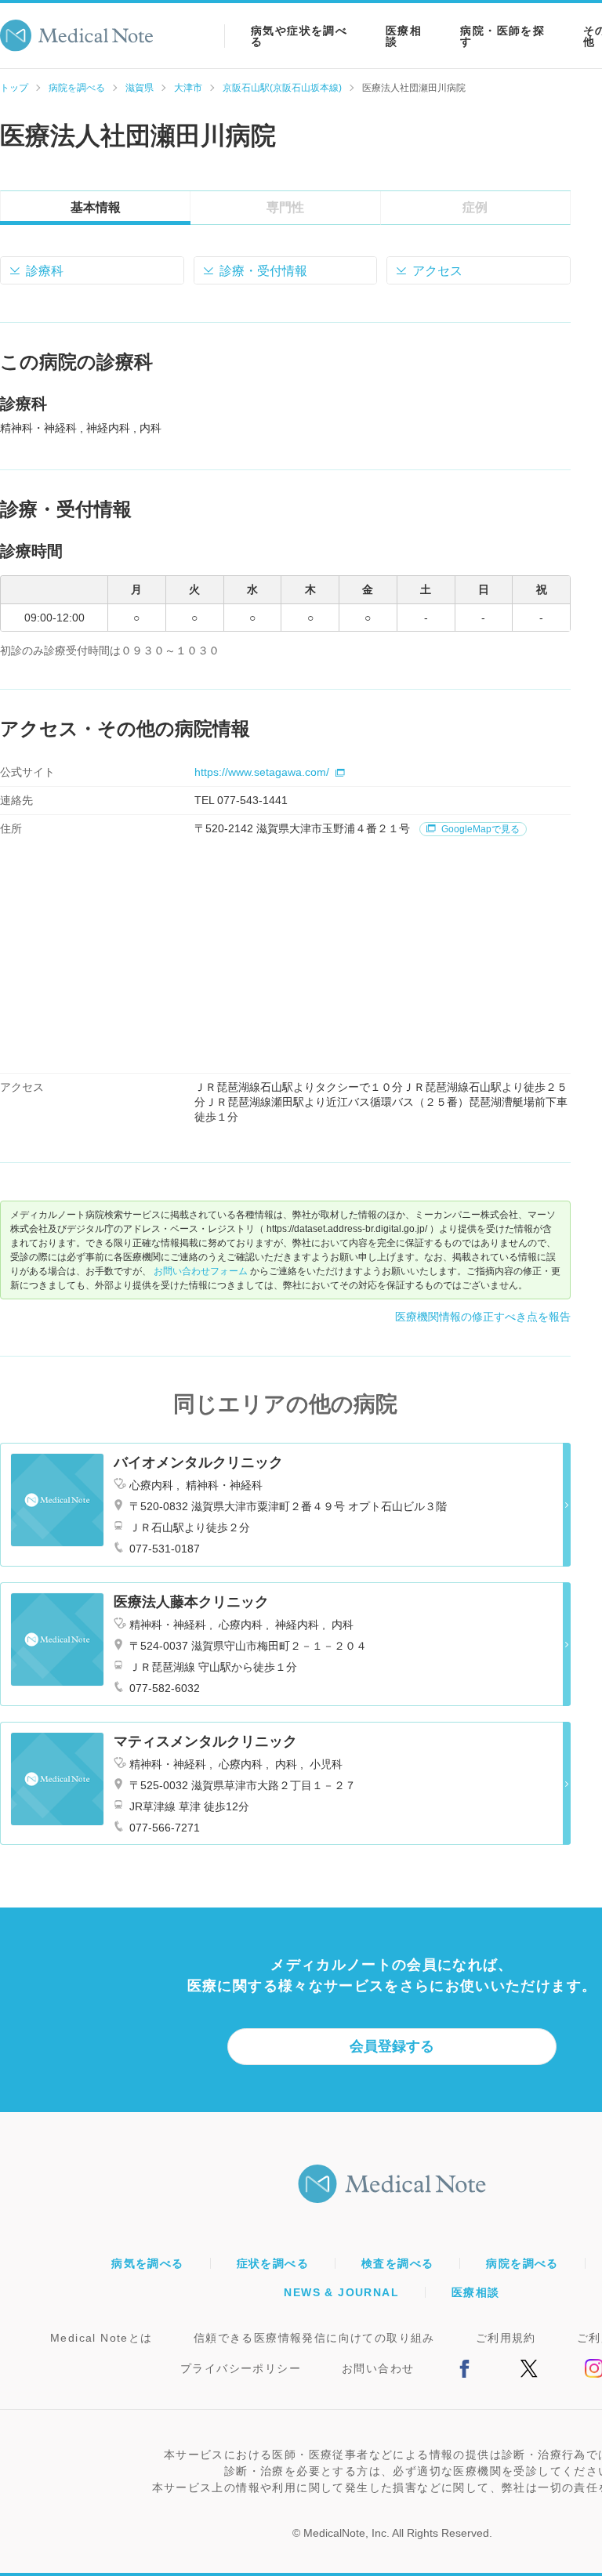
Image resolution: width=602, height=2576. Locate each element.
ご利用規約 (506, 2338)
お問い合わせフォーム (201, 1271)
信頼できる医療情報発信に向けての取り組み (314, 2338)
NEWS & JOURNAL (341, 2292)
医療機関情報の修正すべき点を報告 (483, 1317)
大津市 (188, 88)
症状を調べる (273, 2263)
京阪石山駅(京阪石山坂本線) (282, 88)
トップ (14, 88)
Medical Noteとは (102, 2338)
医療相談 (404, 36)
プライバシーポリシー (241, 2368)
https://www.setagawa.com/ (262, 772)
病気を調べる (147, 2263)
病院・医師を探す (502, 36)
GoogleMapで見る (479, 829)
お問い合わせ (378, 2368)
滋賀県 (140, 88)
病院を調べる (77, 88)
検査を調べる (397, 2263)
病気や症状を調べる (299, 36)
